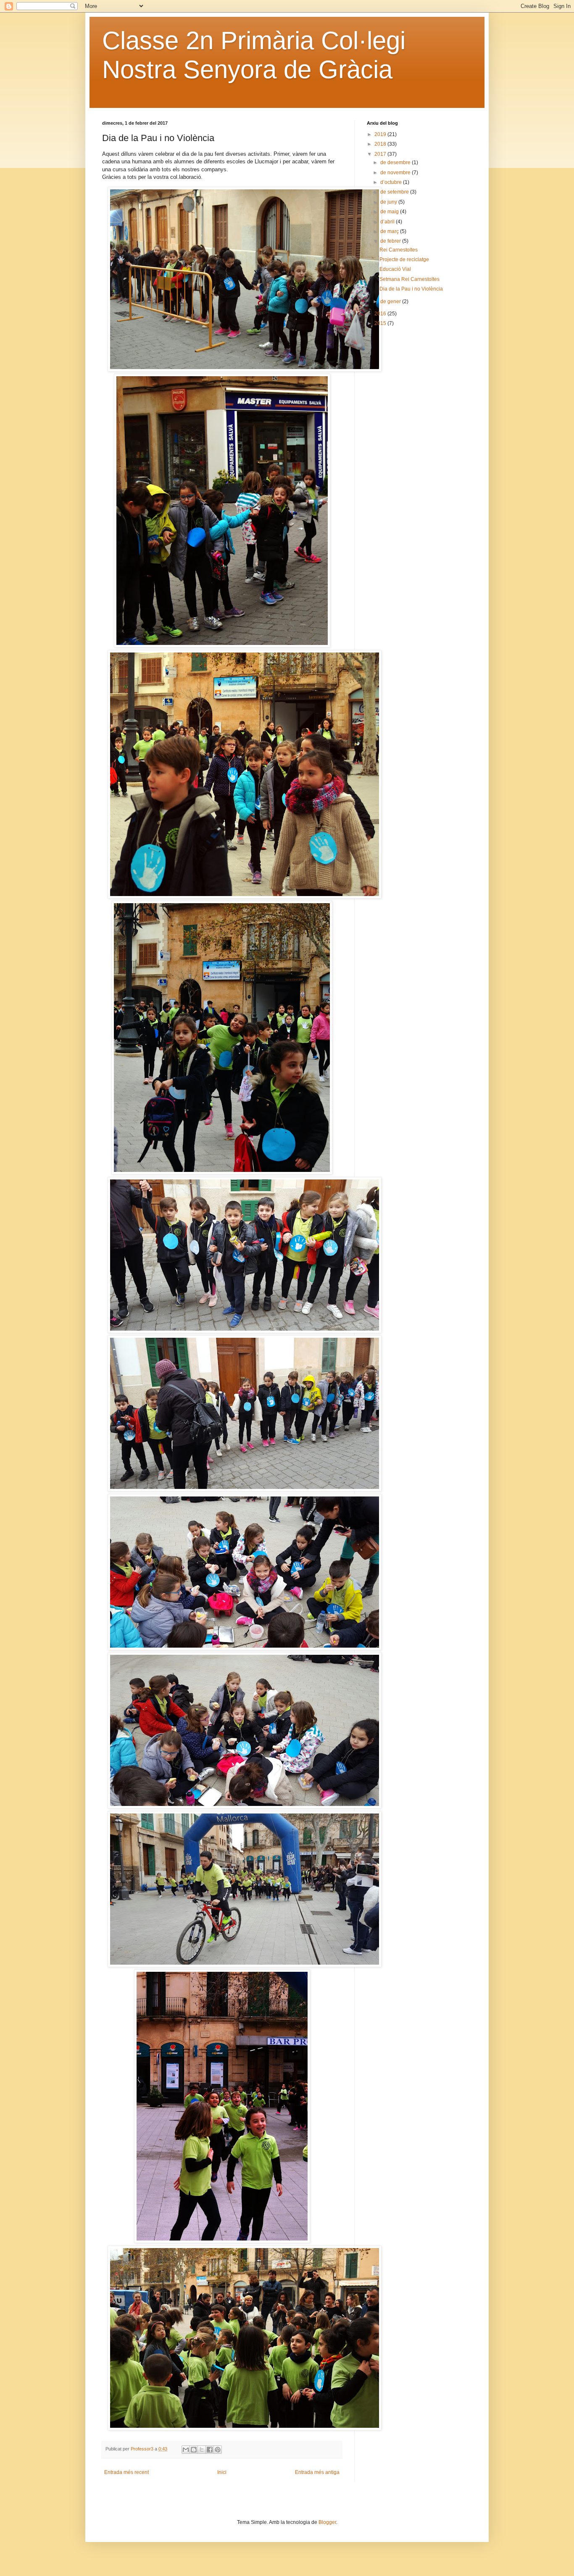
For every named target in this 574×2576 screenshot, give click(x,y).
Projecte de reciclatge (404, 259)
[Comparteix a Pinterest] (218, 2450)
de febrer (391, 241)
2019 (381, 134)
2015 (381, 323)
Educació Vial (395, 269)
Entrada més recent (126, 2472)
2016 (381, 314)
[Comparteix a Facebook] (210, 2450)
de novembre (396, 173)
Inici (222, 2472)
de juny (389, 202)
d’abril (388, 222)
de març (390, 231)
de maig (390, 212)
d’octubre (392, 182)
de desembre (396, 162)
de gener (391, 301)
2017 (381, 154)
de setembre (395, 192)
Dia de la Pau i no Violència (411, 289)
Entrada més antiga (317, 2472)
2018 (381, 144)
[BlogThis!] (194, 2450)
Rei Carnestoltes (399, 250)
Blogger (327, 2522)
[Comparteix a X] (202, 2450)
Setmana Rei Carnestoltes (409, 279)
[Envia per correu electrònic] (186, 2450)
